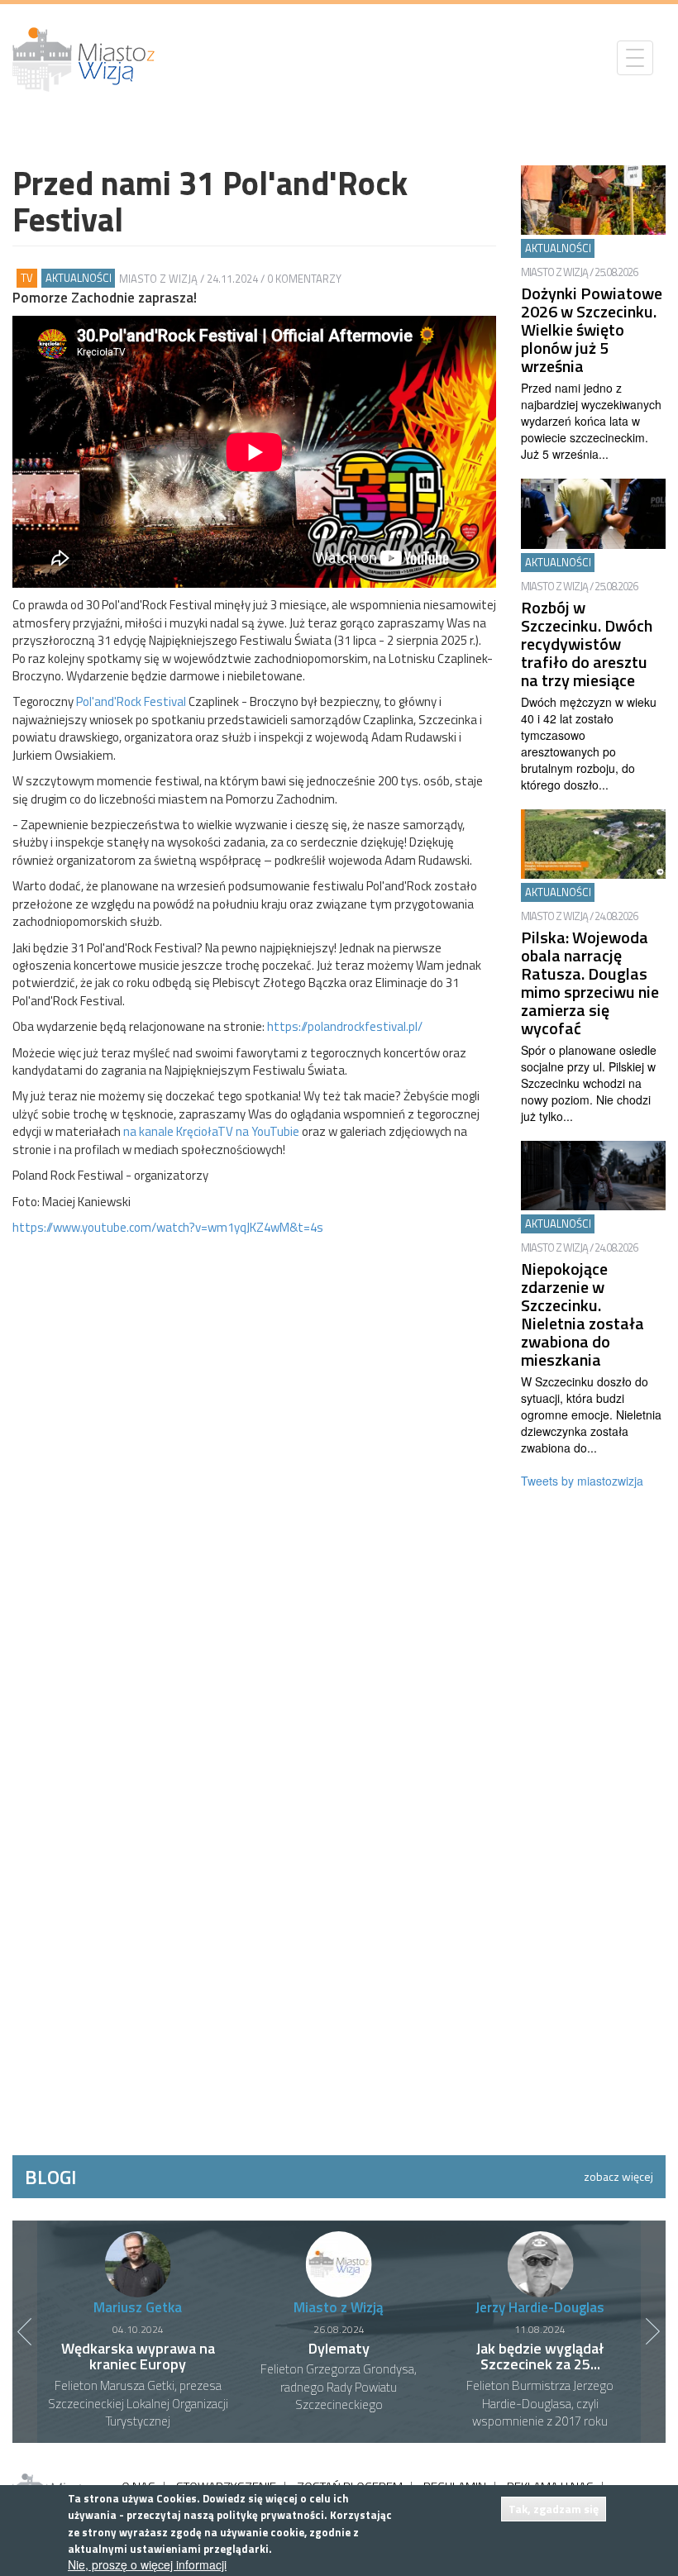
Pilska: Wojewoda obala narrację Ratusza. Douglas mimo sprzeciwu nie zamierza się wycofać (590, 983)
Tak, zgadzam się (554, 2509)
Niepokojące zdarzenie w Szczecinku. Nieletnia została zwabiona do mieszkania (583, 1314)
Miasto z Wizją (158, 279)
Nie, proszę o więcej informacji (147, 2564)
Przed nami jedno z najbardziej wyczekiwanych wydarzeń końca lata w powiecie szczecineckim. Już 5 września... (591, 421)
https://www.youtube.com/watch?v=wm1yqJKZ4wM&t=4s (168, 1227)
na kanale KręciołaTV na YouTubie (211, 1131)
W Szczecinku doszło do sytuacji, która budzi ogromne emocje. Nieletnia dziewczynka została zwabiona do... (591, 1414)
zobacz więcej (618, 2176)
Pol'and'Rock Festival (131, 701)
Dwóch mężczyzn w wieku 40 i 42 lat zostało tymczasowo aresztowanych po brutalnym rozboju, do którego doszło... (589, 743)
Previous (25, 2331)
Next (653, 2331)
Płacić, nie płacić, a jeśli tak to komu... (540, 2357)
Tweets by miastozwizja (582, 1481)
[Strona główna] (90, 60)
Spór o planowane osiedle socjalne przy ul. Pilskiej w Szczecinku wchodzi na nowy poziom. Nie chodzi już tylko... (589, 1083)
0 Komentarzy (304, 279)
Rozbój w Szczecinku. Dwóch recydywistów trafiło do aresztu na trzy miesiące (587, 644)
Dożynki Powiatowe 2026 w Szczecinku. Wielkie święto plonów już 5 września (592, 329)
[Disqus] (254, 1469)
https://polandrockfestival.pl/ (345, 1026)
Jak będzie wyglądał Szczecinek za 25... (339, 2357)
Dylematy (138, 2348)
